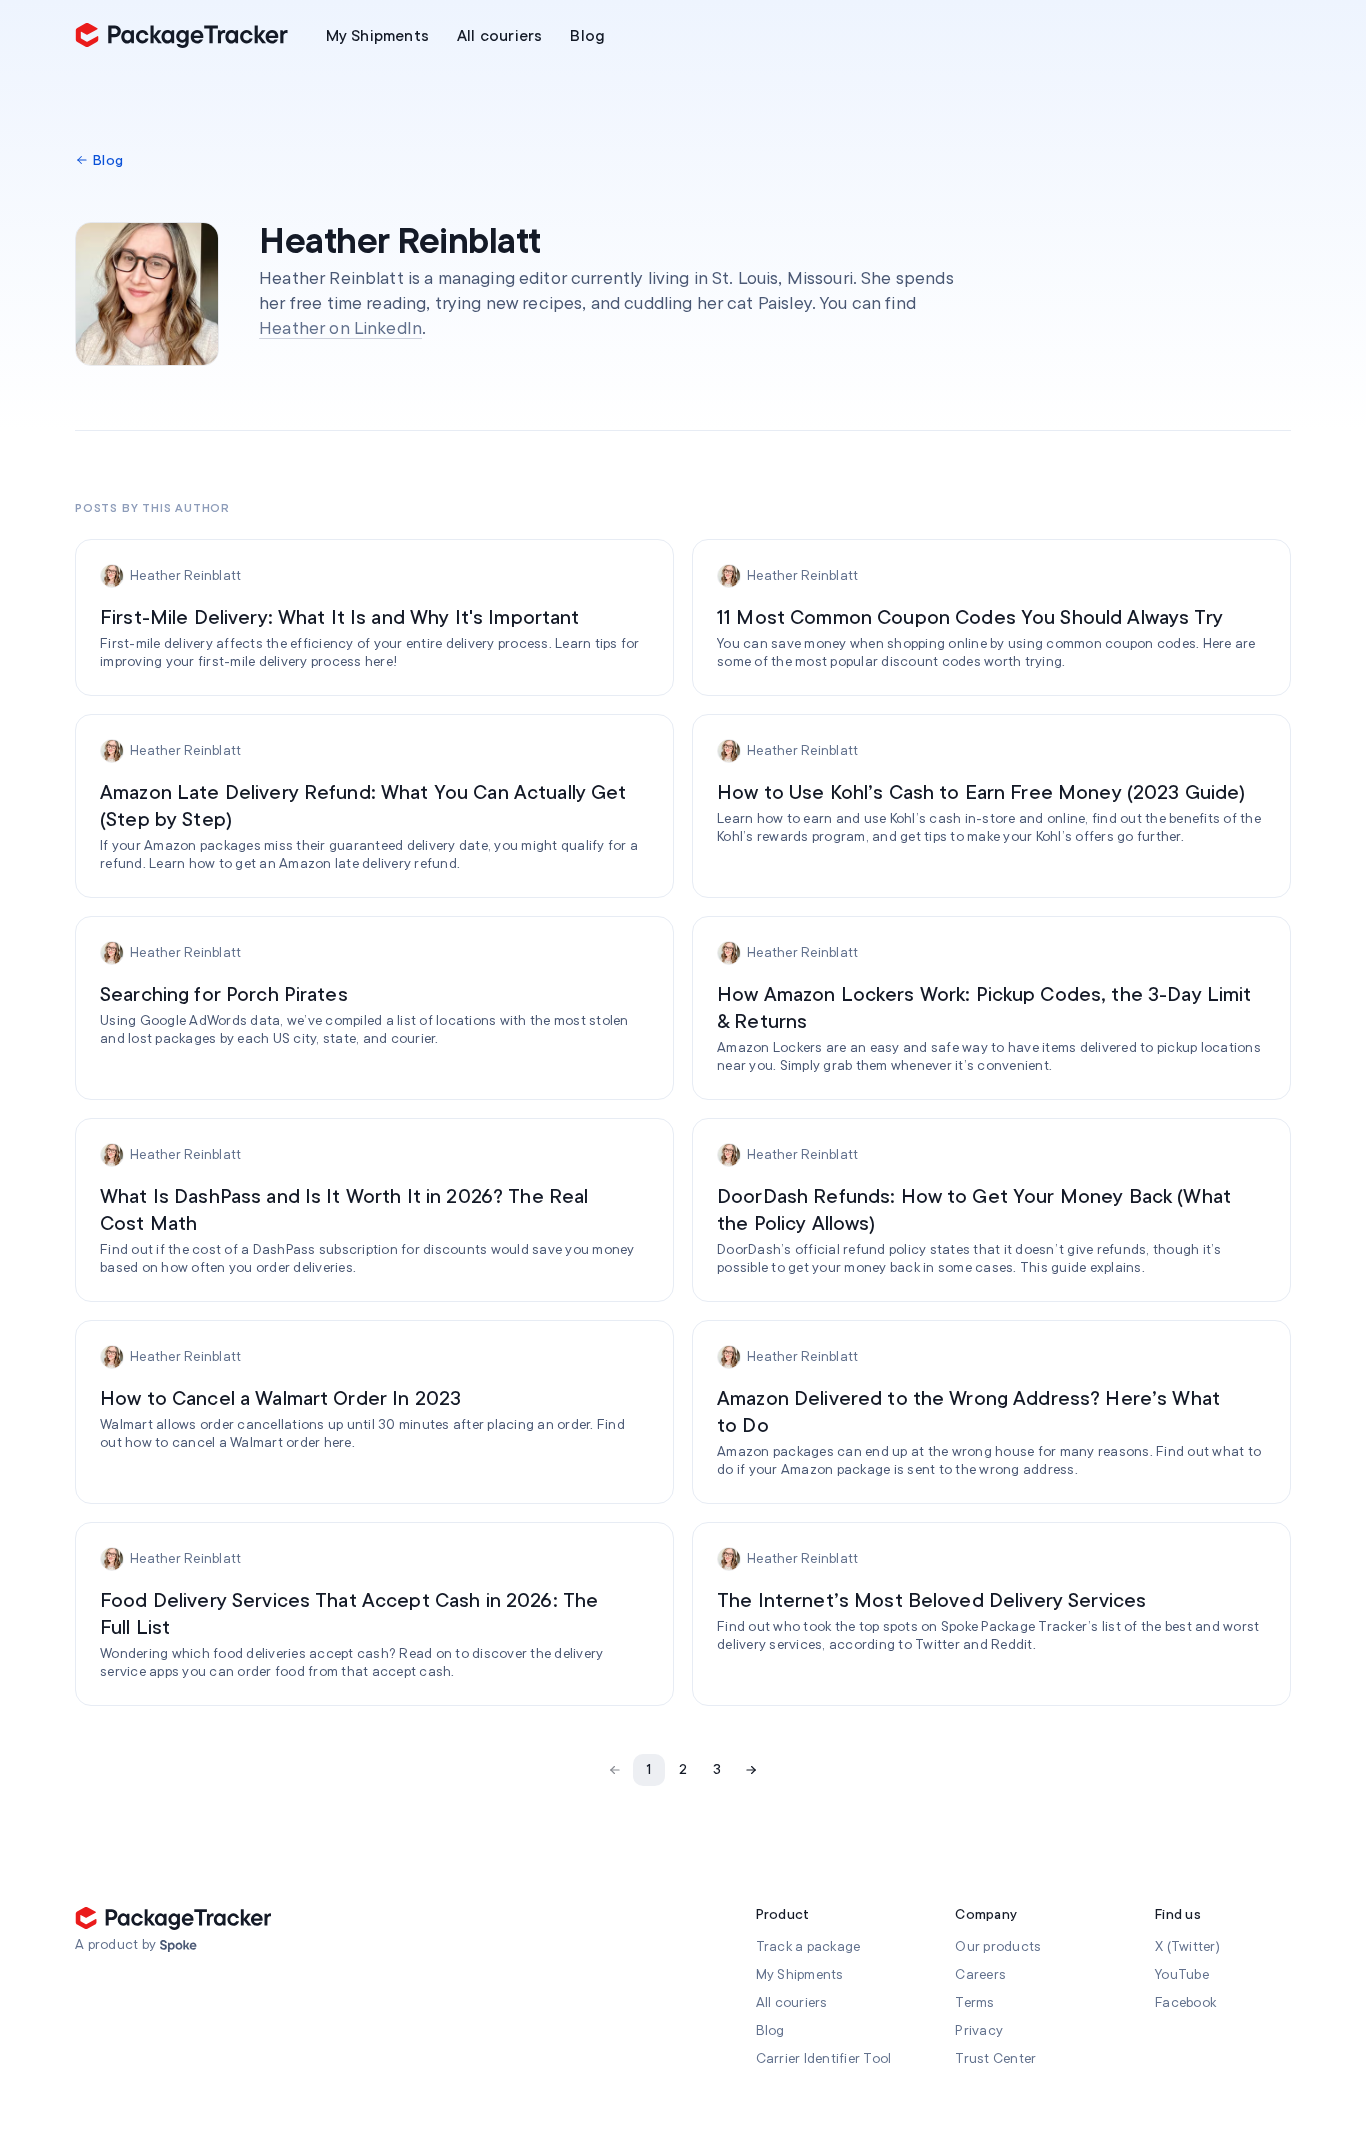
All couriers (792, 2002)
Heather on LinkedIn (340, 328)
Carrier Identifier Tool (824, 2058)
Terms (974, 2002)
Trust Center (995, 2058)
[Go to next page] (751, 1770)
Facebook (1185, 2002)
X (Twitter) (1187, 1946)
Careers (980, 1974)
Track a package (808, 1946)
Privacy (979, 2030)
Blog (770, 2030)
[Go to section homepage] (178, 1946)
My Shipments (800, 1974)
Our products (998, 1946)
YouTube (1182, 1974)
